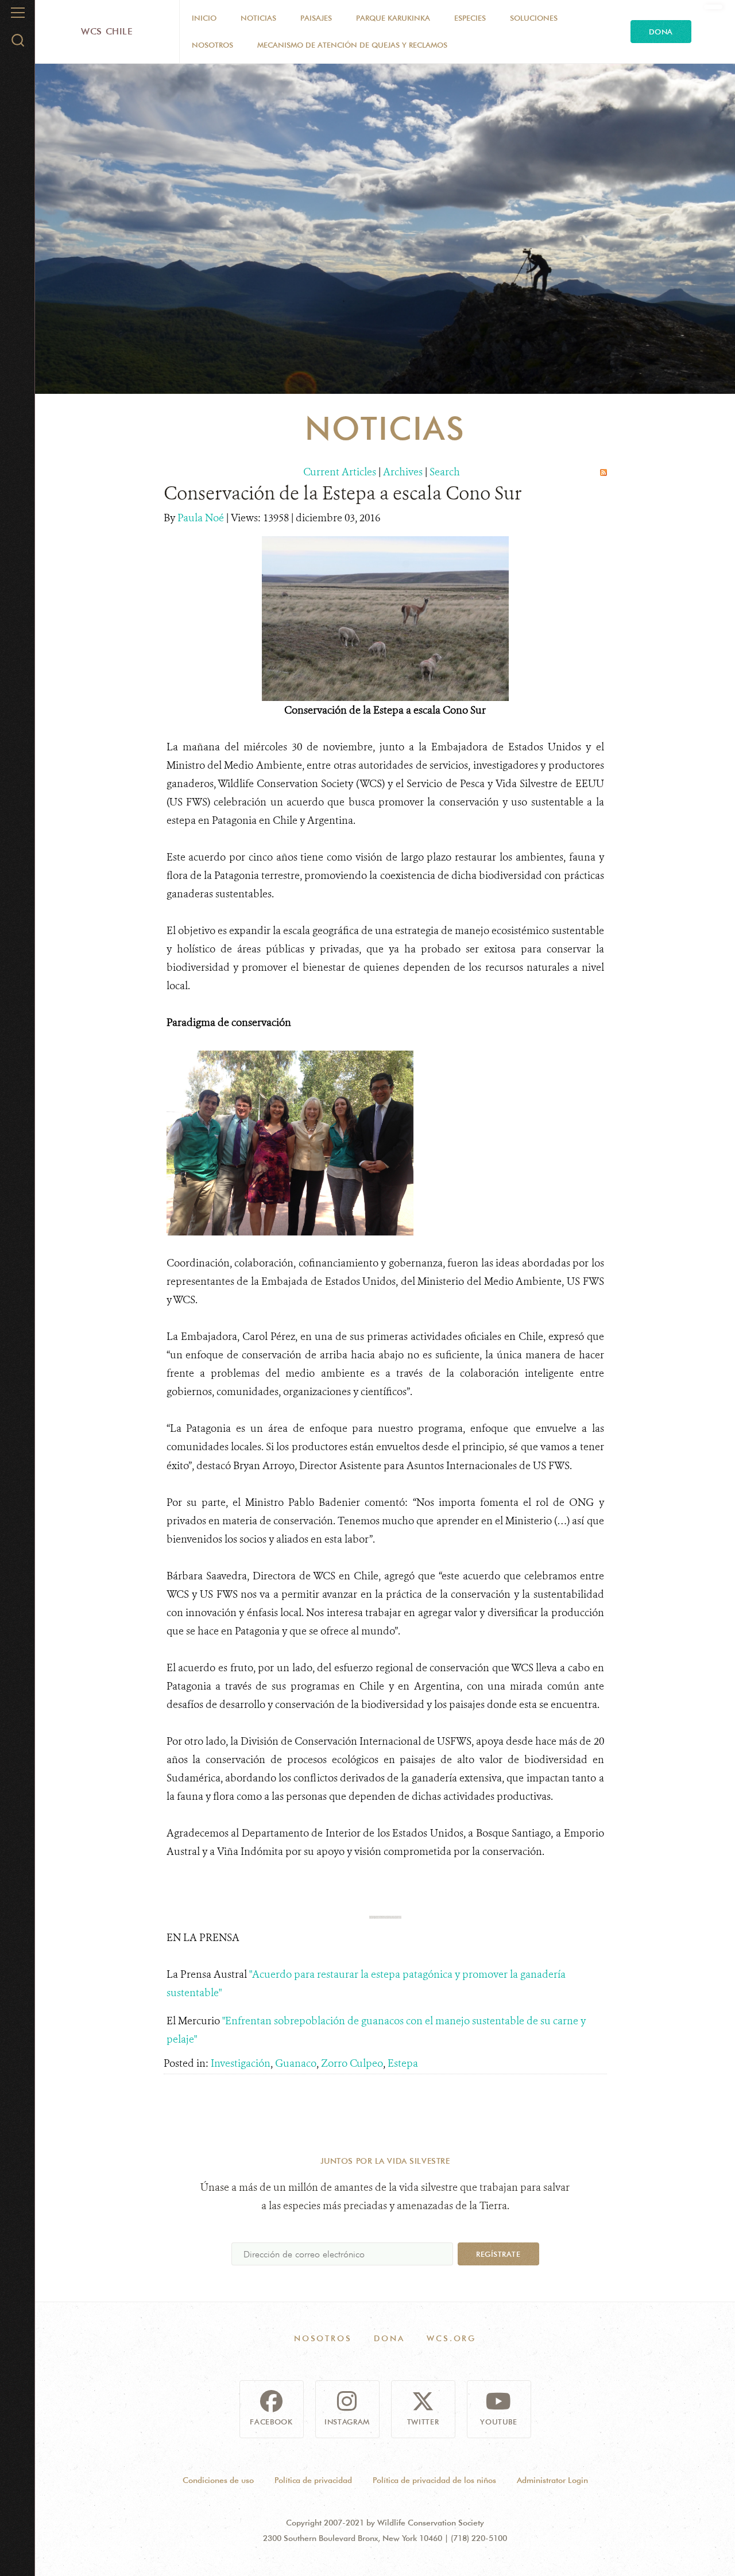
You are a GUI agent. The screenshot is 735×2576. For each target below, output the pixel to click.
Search (445, 472)
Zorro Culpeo (352, 2063)
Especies (470, 18)
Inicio (204, 18)
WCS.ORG (451, 2338)
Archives (403, 472)
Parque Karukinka (393, 18)
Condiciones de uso (218, 2480)
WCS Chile (107, 31)
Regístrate (498, 2254)
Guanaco (296, 2063)
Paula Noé (202, 518)
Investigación (241, 2063)
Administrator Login (552, 2480)
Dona (661, 32)
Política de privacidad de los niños (434, 2480)
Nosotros (212, 45)
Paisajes (316, 18)
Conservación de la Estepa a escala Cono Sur (343, 493)
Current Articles (340, 472)
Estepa (403, 2063)
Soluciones (534, 18)
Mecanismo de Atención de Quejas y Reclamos (352, 45)
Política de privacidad (313, 2480)
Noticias (258, 18)
